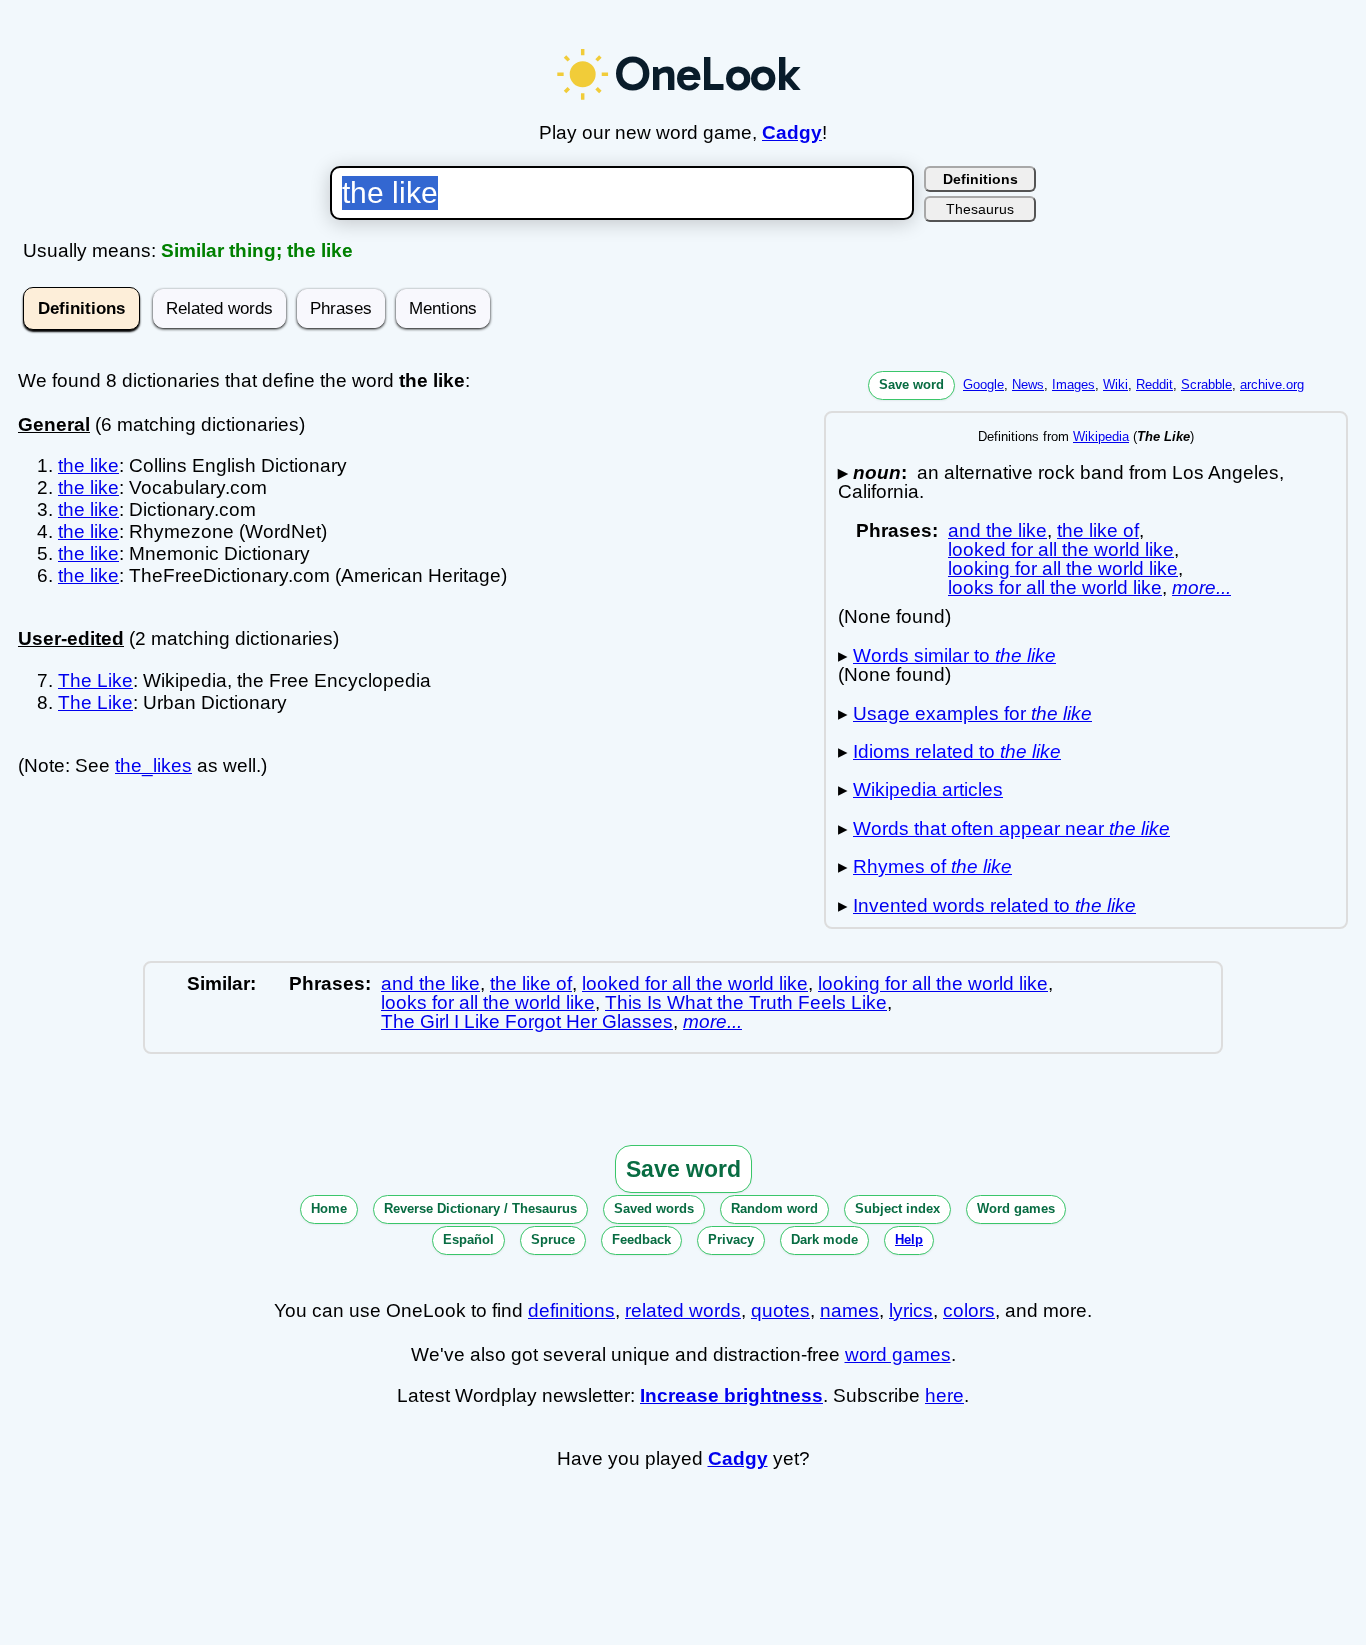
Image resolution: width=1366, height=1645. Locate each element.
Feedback (641, 1239)
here (944, 1395)
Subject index (897, 1208)
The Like (95, 680)
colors (969, 1310)
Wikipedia (1101, 436)
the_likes (153, 765)
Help (909, 1239)
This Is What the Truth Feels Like (746, 1002)
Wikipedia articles (928, 789)
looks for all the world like (1055, 587)
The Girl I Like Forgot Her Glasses (527, 1021)
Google (983, 384)
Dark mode (824, 1239)
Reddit (1154, 384)
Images (1073, 384)
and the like (997, 530)
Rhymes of (932, 866)
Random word (774, 1208)
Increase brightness (731, 1395)
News (1028, 384)
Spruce (553, 1239)
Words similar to (954, 655)
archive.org (1272, 384)
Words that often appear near (1011, 828)
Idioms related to (957, 751)
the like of (1098, 530)
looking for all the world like (1063, 568)
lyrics (911, 1310)
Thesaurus (980, 209)
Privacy (731, 1239)
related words (683, 1310)
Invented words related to (994, 905)
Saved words (654, 1208)
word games (898, 1354)
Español (468, 1239)
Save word (911, 384)
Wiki (1115, 384)
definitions (571, 1310)
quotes (780, 1310)
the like (88, 465)
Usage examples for (972, 713)
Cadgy (792, 132)
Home (329, 1208)
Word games (1016, 1208)
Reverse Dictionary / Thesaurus (480, 1208)
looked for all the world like (1061, 549)
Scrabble (1206, 384)
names (849, 1310)
